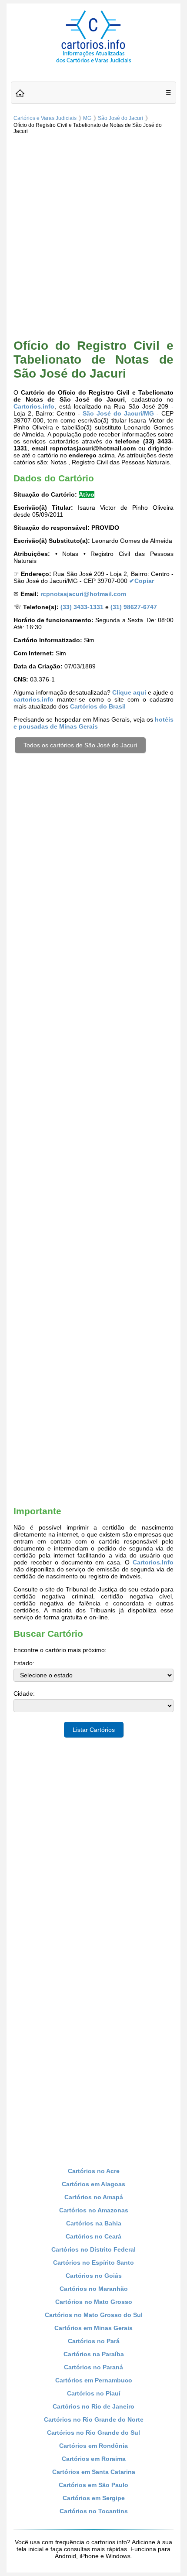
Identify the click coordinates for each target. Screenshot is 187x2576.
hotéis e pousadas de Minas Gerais (93, 723)
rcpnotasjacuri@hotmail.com (83, 594)
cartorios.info (33, 699)
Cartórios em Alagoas (93, 2184)
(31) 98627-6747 (134, 607)
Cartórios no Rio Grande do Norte (94, 2419)
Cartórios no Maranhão (94, 2289)
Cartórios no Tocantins (94, 2511)
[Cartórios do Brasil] (93, 62)
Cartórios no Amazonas (94, 2210)
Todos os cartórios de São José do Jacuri (80, 745)
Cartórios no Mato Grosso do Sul (94, 2315)
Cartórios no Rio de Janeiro (93, 2406)
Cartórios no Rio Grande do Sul (93, 2433)
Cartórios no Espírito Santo (93, 2263)
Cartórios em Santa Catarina (94, 2472)
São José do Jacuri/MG (118, 413)
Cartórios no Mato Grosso (94, 2302)
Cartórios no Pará (94, 2341)
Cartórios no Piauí (94, 2393)
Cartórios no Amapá (94, 2197)
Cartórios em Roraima (94, 2459)
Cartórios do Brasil (98, 706)
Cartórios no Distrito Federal (93, 2249)
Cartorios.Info (153, 1562)
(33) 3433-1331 (82, 607)
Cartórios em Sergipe (94, 2498)
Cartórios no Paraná (93, 2367)
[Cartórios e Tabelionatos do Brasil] (20, 94)
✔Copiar (142, 581)
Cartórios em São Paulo (93, 2485)
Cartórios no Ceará (93, 2236)
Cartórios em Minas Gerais (93, 2328)
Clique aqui (129, 692)
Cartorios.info (34, 406)
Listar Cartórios (94, 1730)
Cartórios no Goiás (94, 2276)
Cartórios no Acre (94, 2171)
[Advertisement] (93, 235)
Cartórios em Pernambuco (94, 2380)
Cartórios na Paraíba (94, 2354)
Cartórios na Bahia (94, 2223)
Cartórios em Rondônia (93, 2446)
